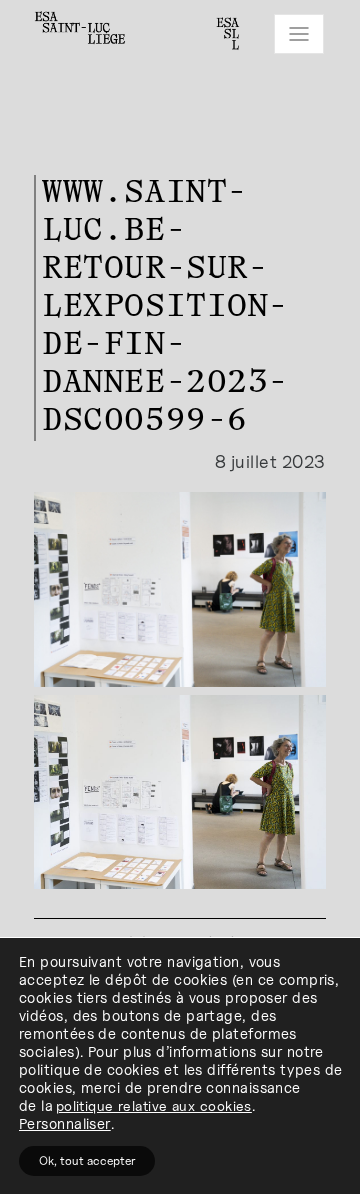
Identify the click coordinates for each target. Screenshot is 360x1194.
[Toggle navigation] (299, 34)
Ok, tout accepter (87, 1160)
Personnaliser (65, 1123)
